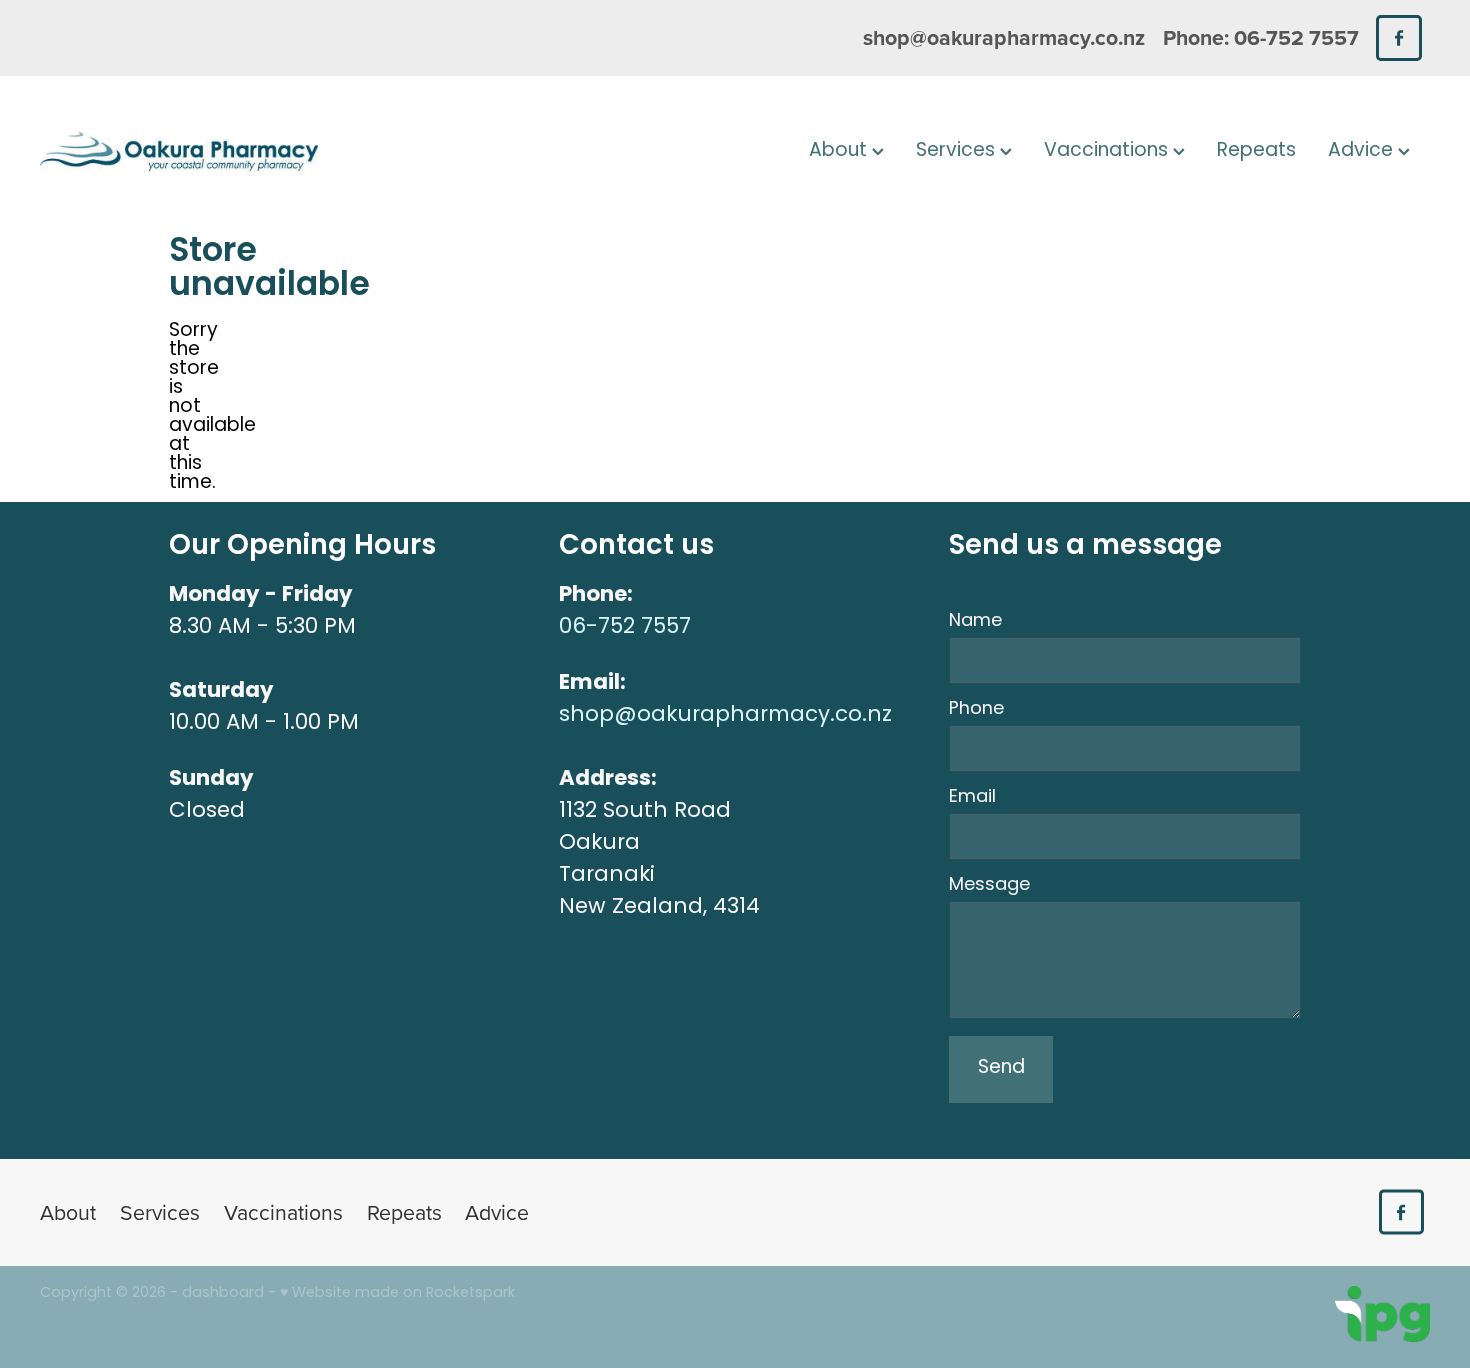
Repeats (1256, 151)
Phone (976, 710)
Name (975, 622)
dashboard (223, 1293)
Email (972, 798)
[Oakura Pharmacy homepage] (179, 152)
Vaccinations (1108, 151)
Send (1001, 1068)
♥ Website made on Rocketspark (397, 1293)
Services (958, 151)
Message (989, 886)
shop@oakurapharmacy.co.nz (1004, 37)
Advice (1363, 151)
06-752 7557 (625, 627)
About (840, 151)
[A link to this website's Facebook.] (1398, 37)
